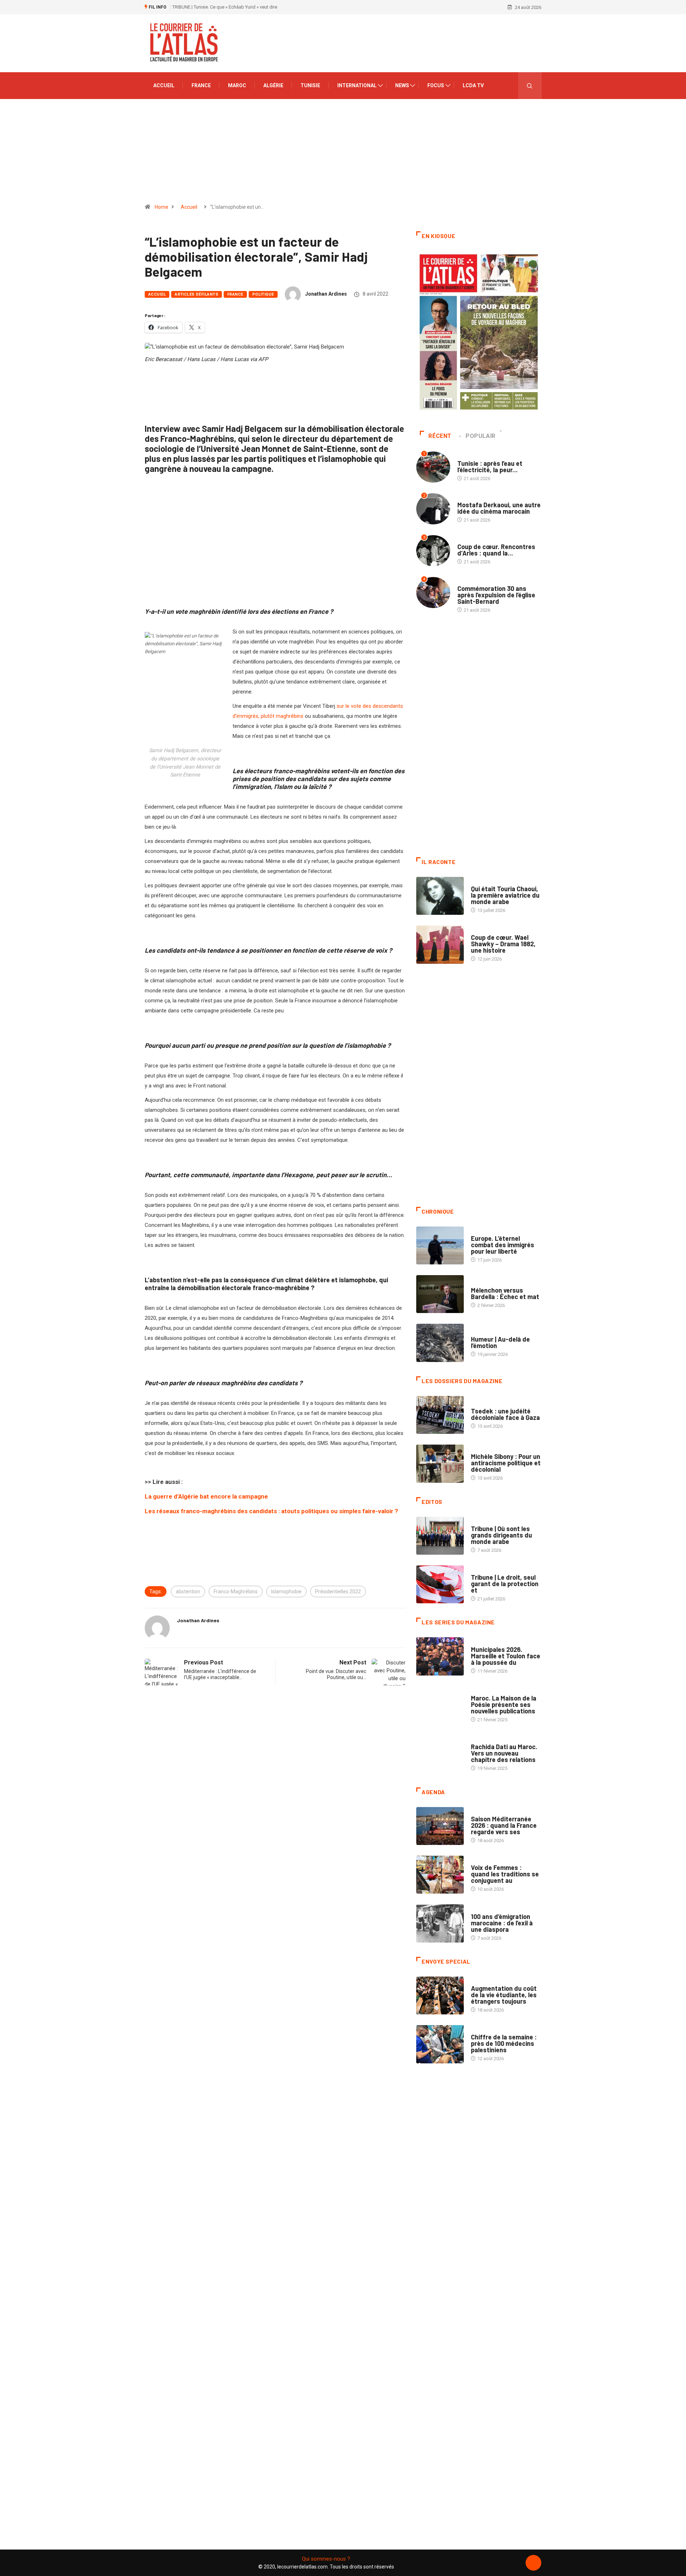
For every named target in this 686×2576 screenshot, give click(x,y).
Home (161, 207)
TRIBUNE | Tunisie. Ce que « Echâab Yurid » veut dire (225, 7)
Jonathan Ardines (326, 294)
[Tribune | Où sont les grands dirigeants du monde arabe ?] (440, 1536)
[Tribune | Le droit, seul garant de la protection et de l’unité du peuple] (440, 1584)
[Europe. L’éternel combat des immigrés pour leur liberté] (440, 1245)
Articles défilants (197, 294)
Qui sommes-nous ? (326, 2559)
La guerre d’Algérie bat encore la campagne (206, 1496)
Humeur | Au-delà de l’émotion (500, 1342)
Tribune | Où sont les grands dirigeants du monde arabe (501, 1535)
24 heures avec (488, 1740)
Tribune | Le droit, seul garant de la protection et (505, 1584)
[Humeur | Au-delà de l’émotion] (440, 1343)
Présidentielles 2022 (338, 1592)
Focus (436, 85)
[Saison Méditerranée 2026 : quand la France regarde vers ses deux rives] (440, 1826)
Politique (263, 294)
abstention (188, 1592)
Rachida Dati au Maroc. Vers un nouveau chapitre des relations (504, 1753)
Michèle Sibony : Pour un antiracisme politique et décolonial (506, 1463)
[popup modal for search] (530, 86)
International (357, 85)
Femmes (480, 1449)
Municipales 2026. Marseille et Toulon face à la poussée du (506, 1656)
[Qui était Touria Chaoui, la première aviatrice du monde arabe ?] (440, 896)
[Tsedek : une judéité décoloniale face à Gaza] (440, 1415)
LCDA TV (473, 85)
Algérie (273, 85)
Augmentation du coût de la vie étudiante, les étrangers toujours (504, 1995)
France (201, 85)
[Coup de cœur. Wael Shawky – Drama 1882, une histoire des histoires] (440, 944)
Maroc (237, 85)
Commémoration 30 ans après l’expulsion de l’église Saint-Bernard (496, 595)
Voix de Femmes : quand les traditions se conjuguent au (505, 1874)
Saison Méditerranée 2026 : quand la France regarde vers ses (504, 1825)
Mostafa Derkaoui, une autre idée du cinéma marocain (499, 508)
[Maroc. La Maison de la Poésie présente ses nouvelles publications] (440, 1705)
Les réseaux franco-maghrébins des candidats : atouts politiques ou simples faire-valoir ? (271, 1511)
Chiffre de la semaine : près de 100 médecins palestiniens (504, 2043)
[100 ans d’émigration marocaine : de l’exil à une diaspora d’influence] (440, 1923)
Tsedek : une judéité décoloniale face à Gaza (505, 1414)
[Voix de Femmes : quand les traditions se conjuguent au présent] (440, 1875)
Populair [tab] (481, 436)
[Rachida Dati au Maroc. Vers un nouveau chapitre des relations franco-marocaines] (440, 1754)
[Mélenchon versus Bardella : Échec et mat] (440, 1294)
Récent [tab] (440, 436)
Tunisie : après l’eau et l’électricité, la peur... (490, 467)
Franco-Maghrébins (236, 1592)
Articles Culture (491, 882)
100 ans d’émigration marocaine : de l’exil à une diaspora (502, 1923)
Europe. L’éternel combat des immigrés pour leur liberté (503, 1245)
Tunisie (310, 85)
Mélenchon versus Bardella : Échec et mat (505, 1293)
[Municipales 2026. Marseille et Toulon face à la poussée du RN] (440, 1656)
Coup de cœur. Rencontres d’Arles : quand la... (496, 550)
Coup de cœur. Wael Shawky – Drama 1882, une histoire (503, 944)
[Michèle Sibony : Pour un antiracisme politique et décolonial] (440, 1464)
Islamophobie (286, 1592)
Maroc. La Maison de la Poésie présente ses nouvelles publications (504, 1704)
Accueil (164, 85)
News (402, 85)
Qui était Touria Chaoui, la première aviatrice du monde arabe (505, 895)
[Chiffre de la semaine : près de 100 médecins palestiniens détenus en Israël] (440, 2044)
